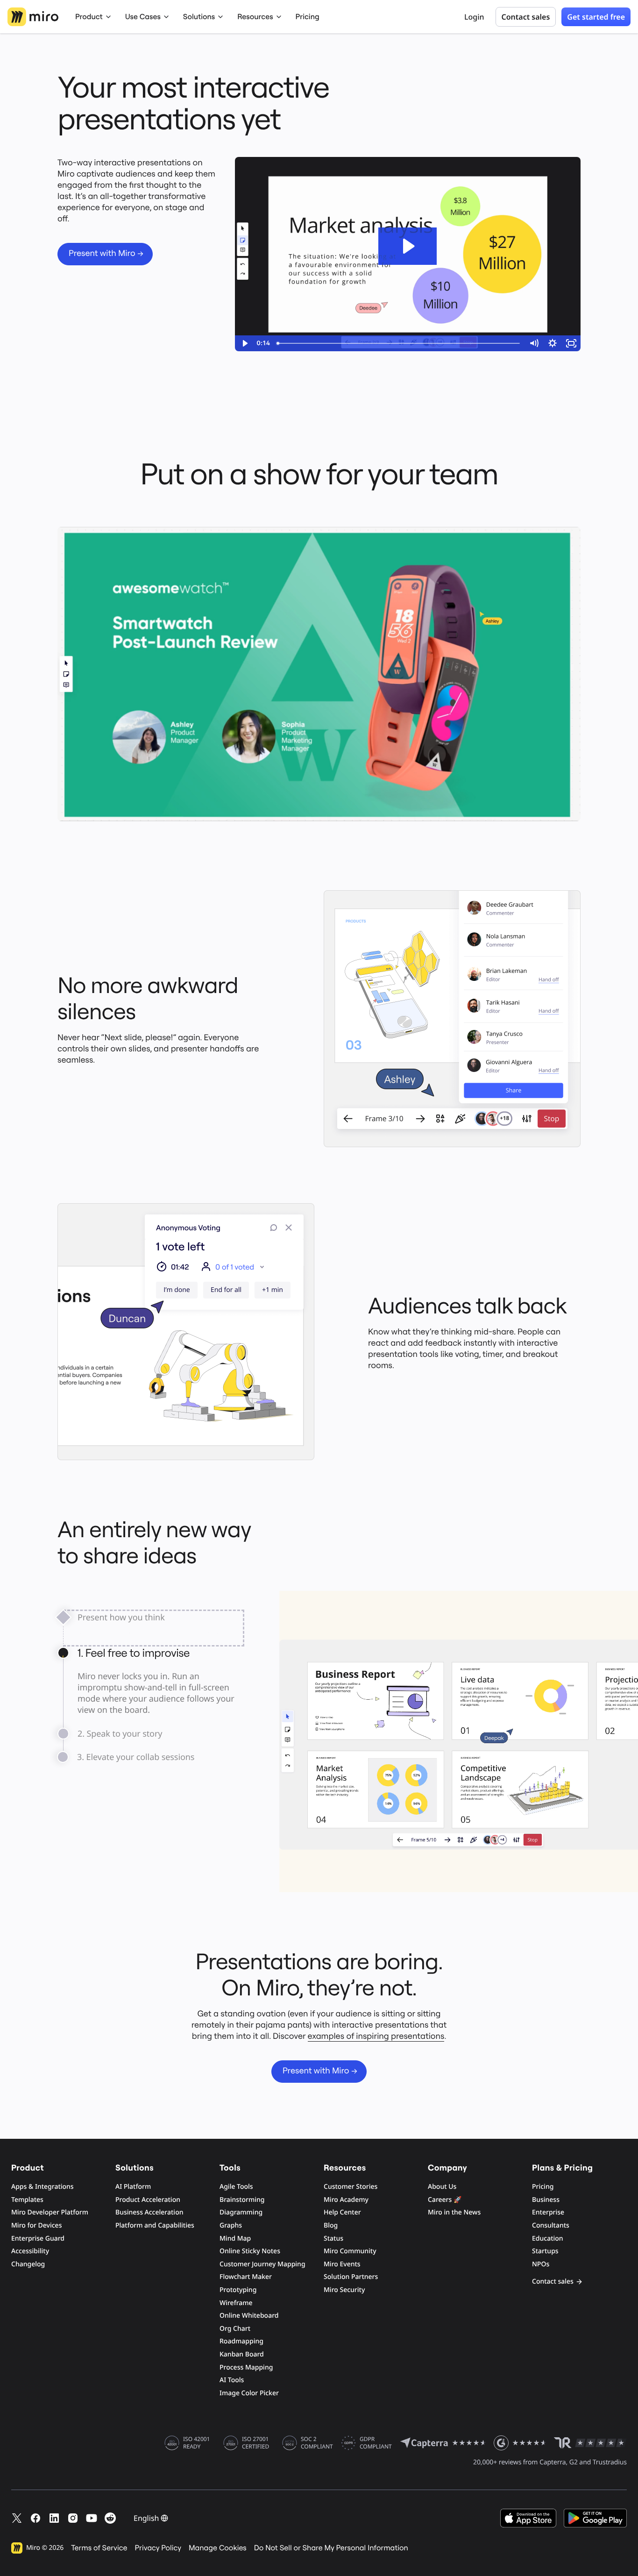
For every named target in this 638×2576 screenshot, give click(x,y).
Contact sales (553, 2281)
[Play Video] (244, 343)
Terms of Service (99, 2548)
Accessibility (30, 2251)
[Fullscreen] (571, 343)
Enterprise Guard (38, 2239)
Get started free (596, 17)
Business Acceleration (149, 2212)
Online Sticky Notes (250, 2251)
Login (474, 17)
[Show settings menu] (553, 343)
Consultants (551, 2225)
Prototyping (238, 2290)
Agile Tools (236, 2187)
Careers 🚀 (445, 2200)
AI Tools (232, 2380)
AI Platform (133, 2187)
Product (89, 17)
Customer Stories (351, 2187)
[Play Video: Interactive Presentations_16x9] (408, 246)
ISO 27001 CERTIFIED (255, 2443)
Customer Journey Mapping (262, 2264)
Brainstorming (242, 2200)
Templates (27, 2200)
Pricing (308, 17)
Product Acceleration (148, 2200)
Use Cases (143, 17)
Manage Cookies (218, 2548)
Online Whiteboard (249, 2316)
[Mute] (534, 343)
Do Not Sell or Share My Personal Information (331, 2548)
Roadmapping (241, 2341)
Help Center (342, 2212)
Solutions (199, 17)
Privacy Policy (158, 2548)
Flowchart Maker (246, 2277)
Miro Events (342, 2264)
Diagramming (241, 2212)
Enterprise (548, 2212)
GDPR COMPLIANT (376, 2443)
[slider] (399, 343)
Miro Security (344, 2290)
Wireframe (236, 2303)
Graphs (231, 2225)
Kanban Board (242, 2354)
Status (333, 2239)
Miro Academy (346, 2200)
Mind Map (235, 2239)
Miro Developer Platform (50, 2212)
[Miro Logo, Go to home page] (33, 17)
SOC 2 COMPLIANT (317, 2443)
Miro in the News (454, 2212)
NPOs (541, 2264)
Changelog (28, 2264)
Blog (331, 2225)
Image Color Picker (249, 2393)
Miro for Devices (36, 2225)
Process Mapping (246, 2367)
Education (548, 2239)
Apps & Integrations (43, 2187)
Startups (545, 2251)
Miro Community (350, 2251)
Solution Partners (351, 2277)
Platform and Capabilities (155, 2225)
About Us (442, 2187)
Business (546, 2200)
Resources (255, 17)
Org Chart (235, 2329)
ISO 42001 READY (196, 2443)
